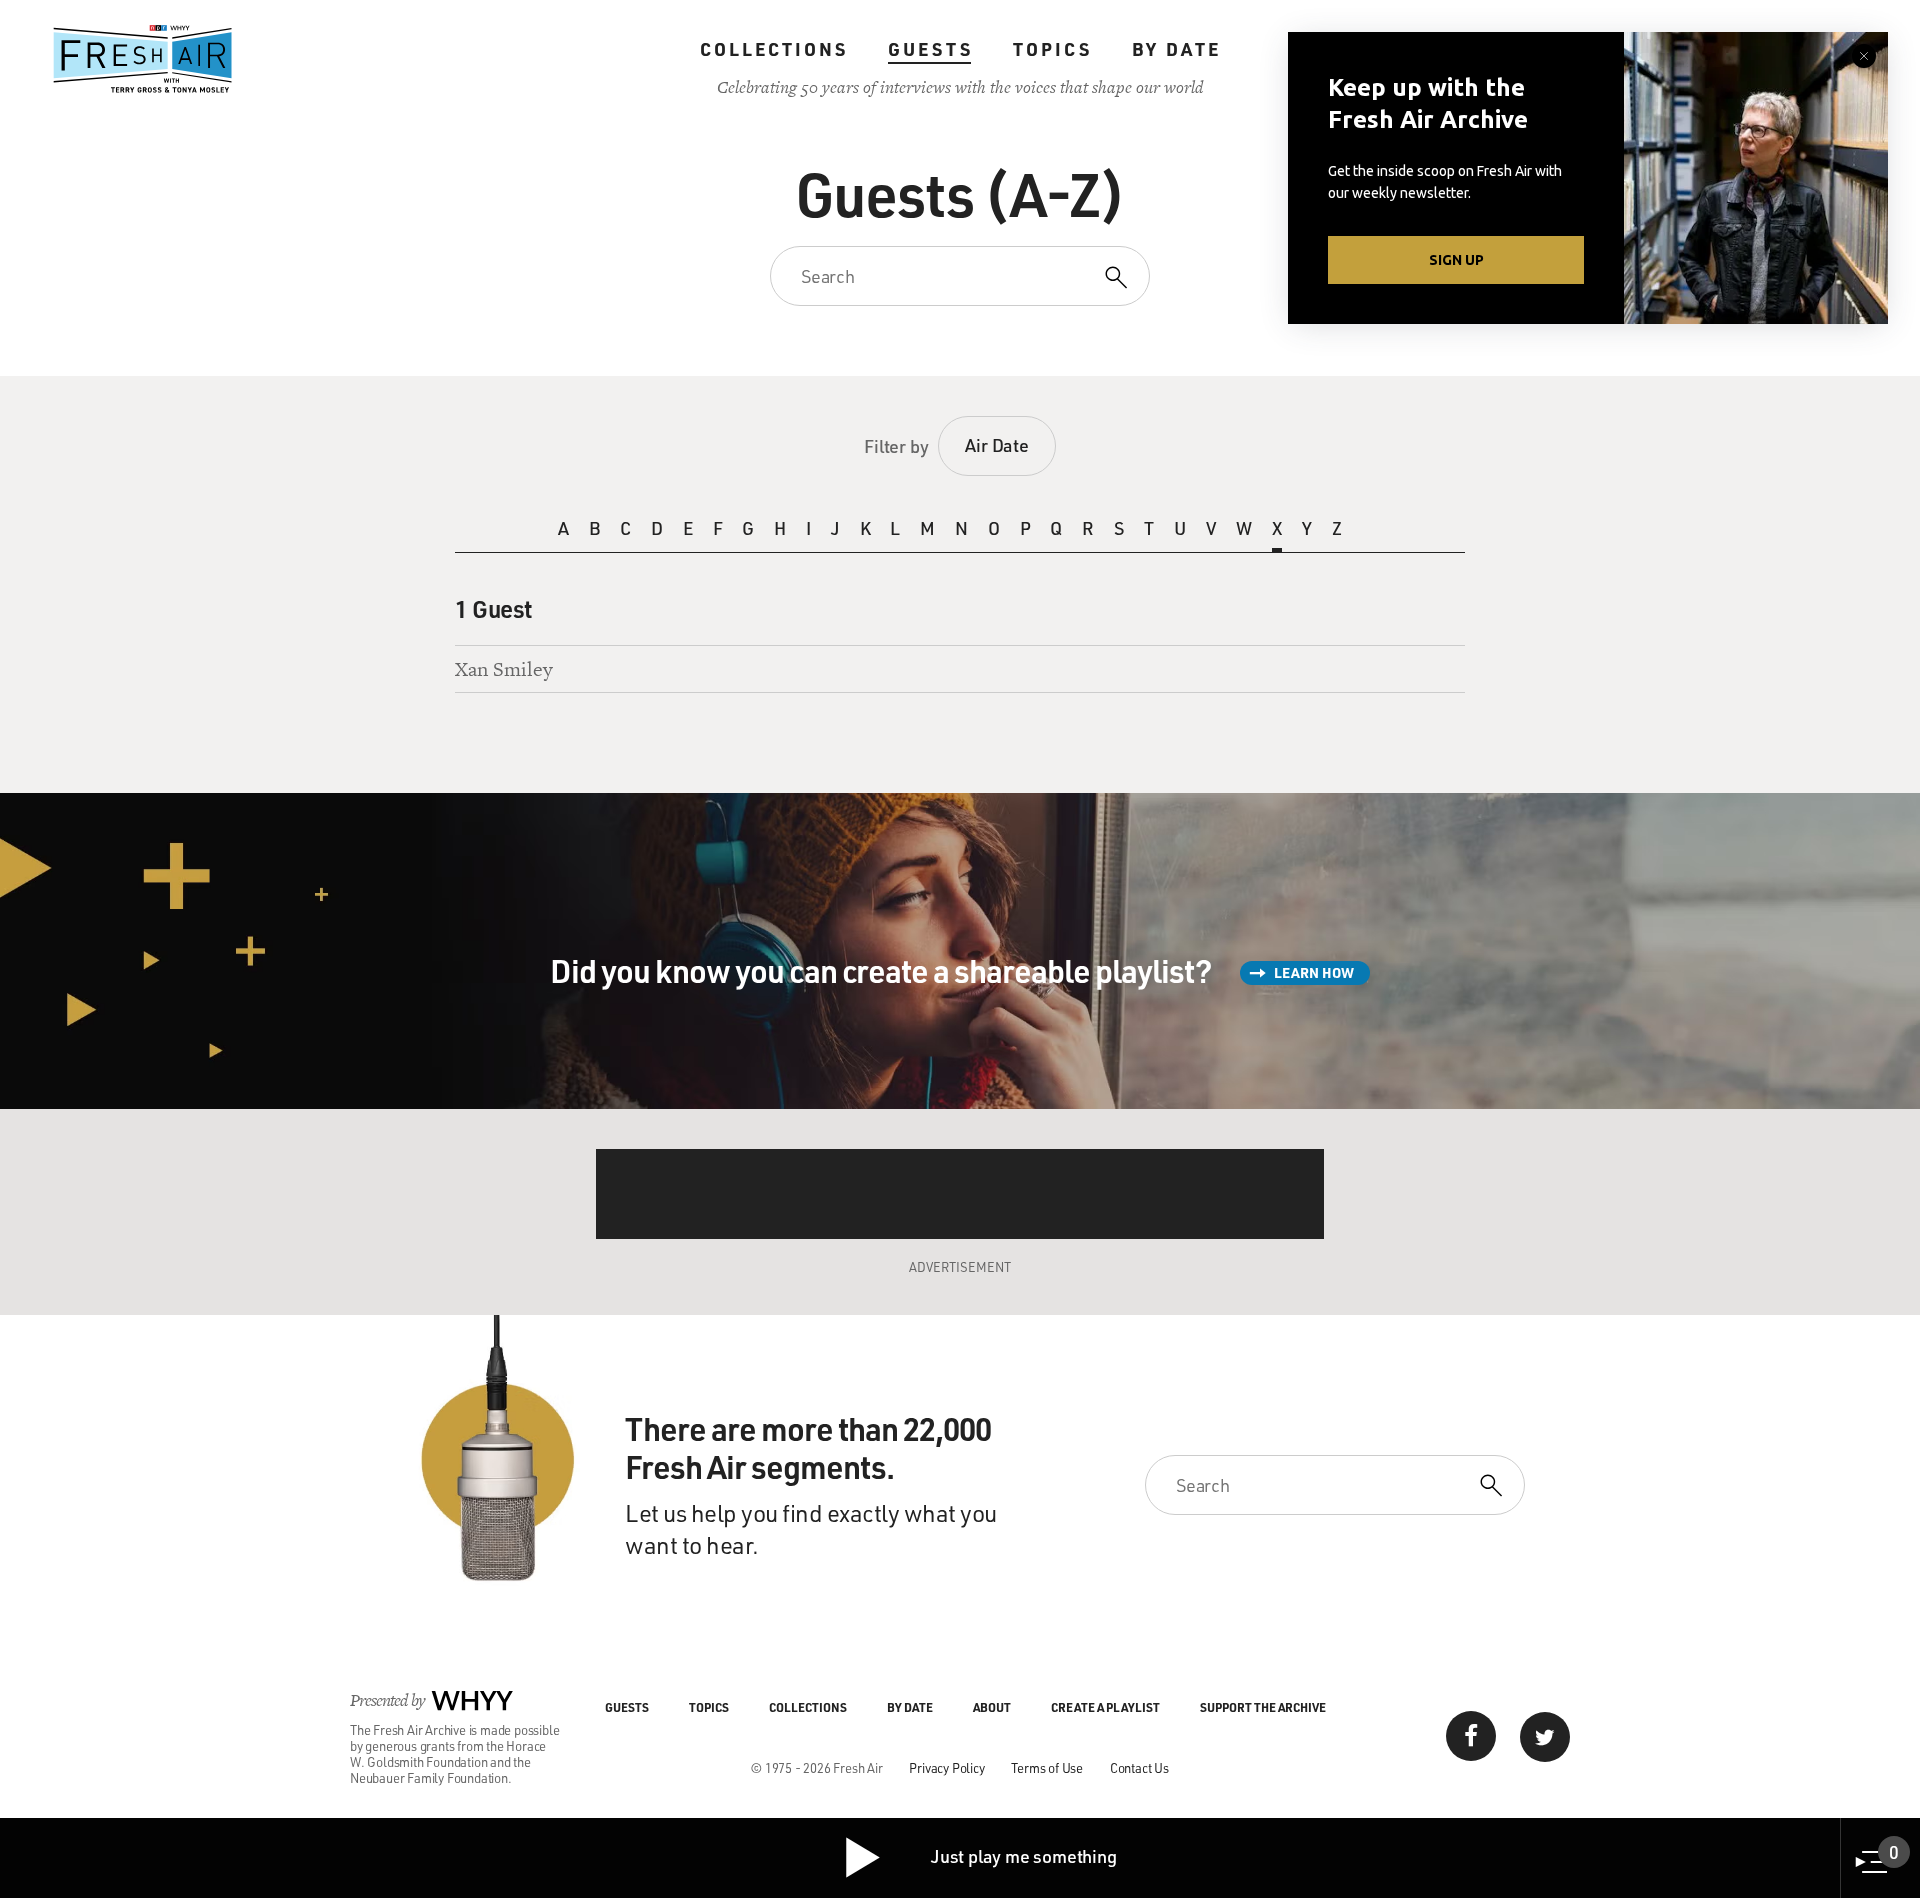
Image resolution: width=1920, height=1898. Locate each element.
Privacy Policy (946, 1767)
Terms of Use (1047, 1767)
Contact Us (1139, 1767)
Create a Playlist (1105, 1707)
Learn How (1314, 972)
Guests (930, 49)
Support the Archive (1263, 1707)
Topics (1052, 49)
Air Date (996, 445)
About (992, 1707)
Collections (774, 49)
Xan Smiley (503, 669)
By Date (1176, 49)
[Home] (143, 59)
